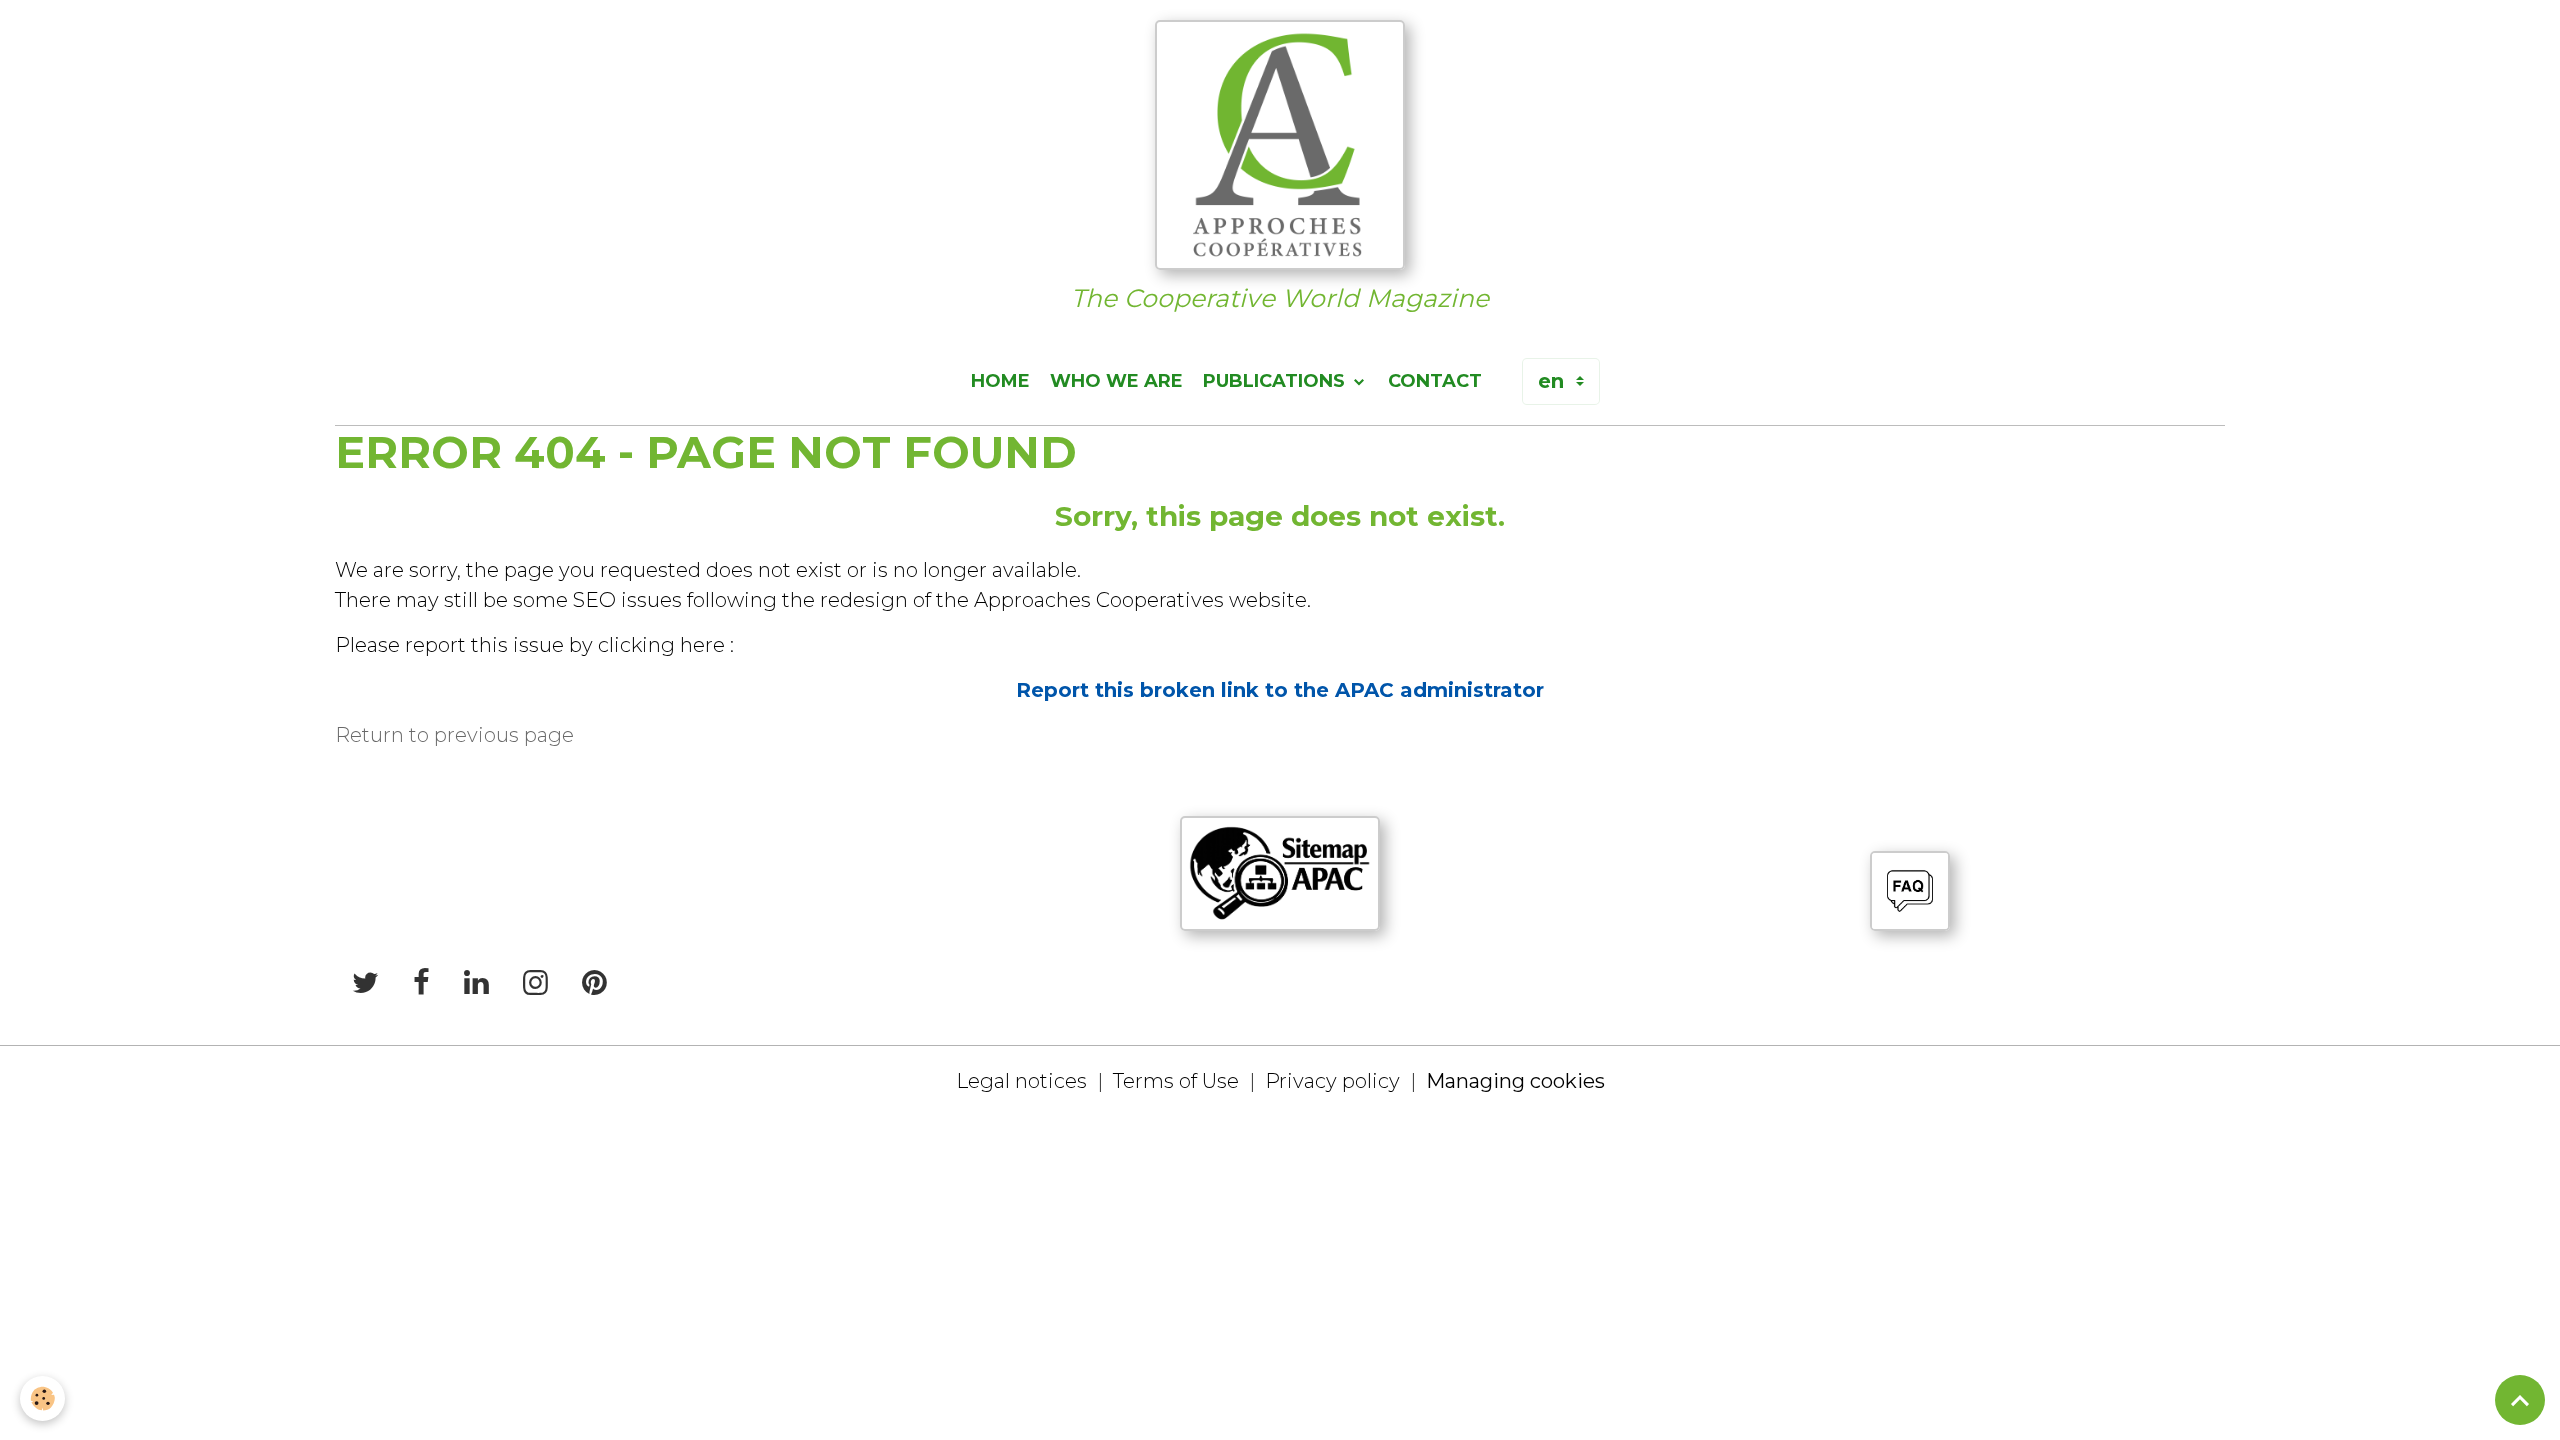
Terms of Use (1176, 1081)
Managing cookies (1515, 1081)
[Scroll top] (2520, 1400)
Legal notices (1021, 1081)
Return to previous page (454, 735)
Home (1000, 381)
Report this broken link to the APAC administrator (1280, 690)
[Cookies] (42, 1398)
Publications (1276, 381)
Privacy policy (1332, 1081)
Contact (1435, 381)
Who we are (1116, 381)
